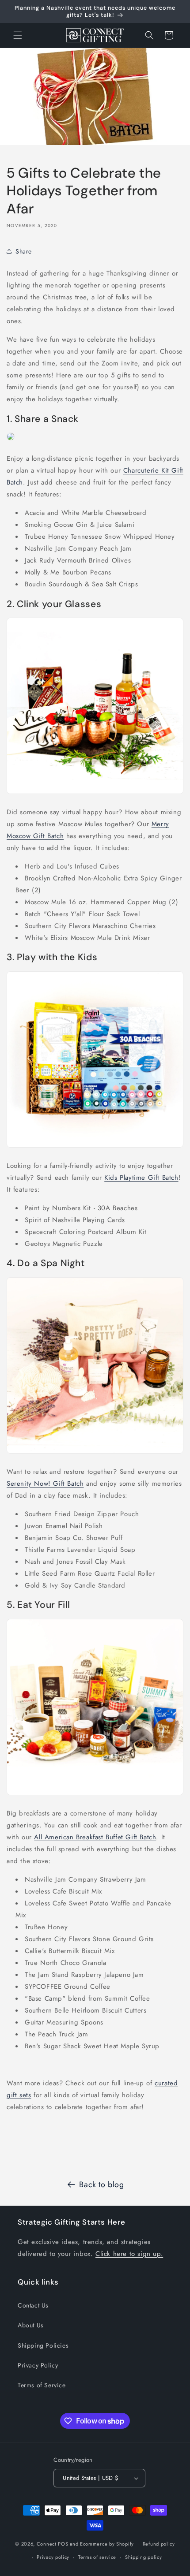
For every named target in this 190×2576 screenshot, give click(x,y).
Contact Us (33, 2305)
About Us (31, 2325)
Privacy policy (53, 2557)
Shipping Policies (43, 2345)
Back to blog (101, 2185)
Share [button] (24, 251)
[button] (18, 35)
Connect (47, 2543)
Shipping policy (144, 2557)
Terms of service (97, 2557)
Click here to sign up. (129, 2254)
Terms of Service (42, 2385)
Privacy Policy (38, 2365)
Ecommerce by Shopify (107, 2543)
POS (63, 2543)
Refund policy (159, 2544)
